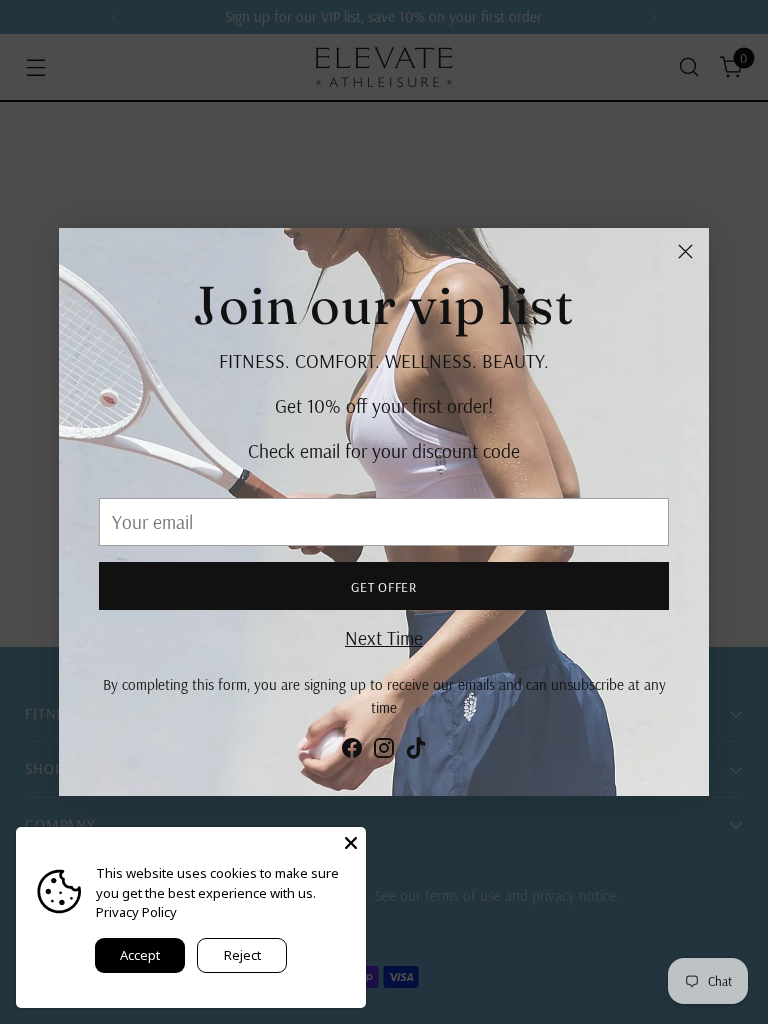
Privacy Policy (136, 912)
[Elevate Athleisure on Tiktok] (416, 752)
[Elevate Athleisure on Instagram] (384, 752)
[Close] (685, 251)
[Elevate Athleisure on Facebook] (352, 752)
